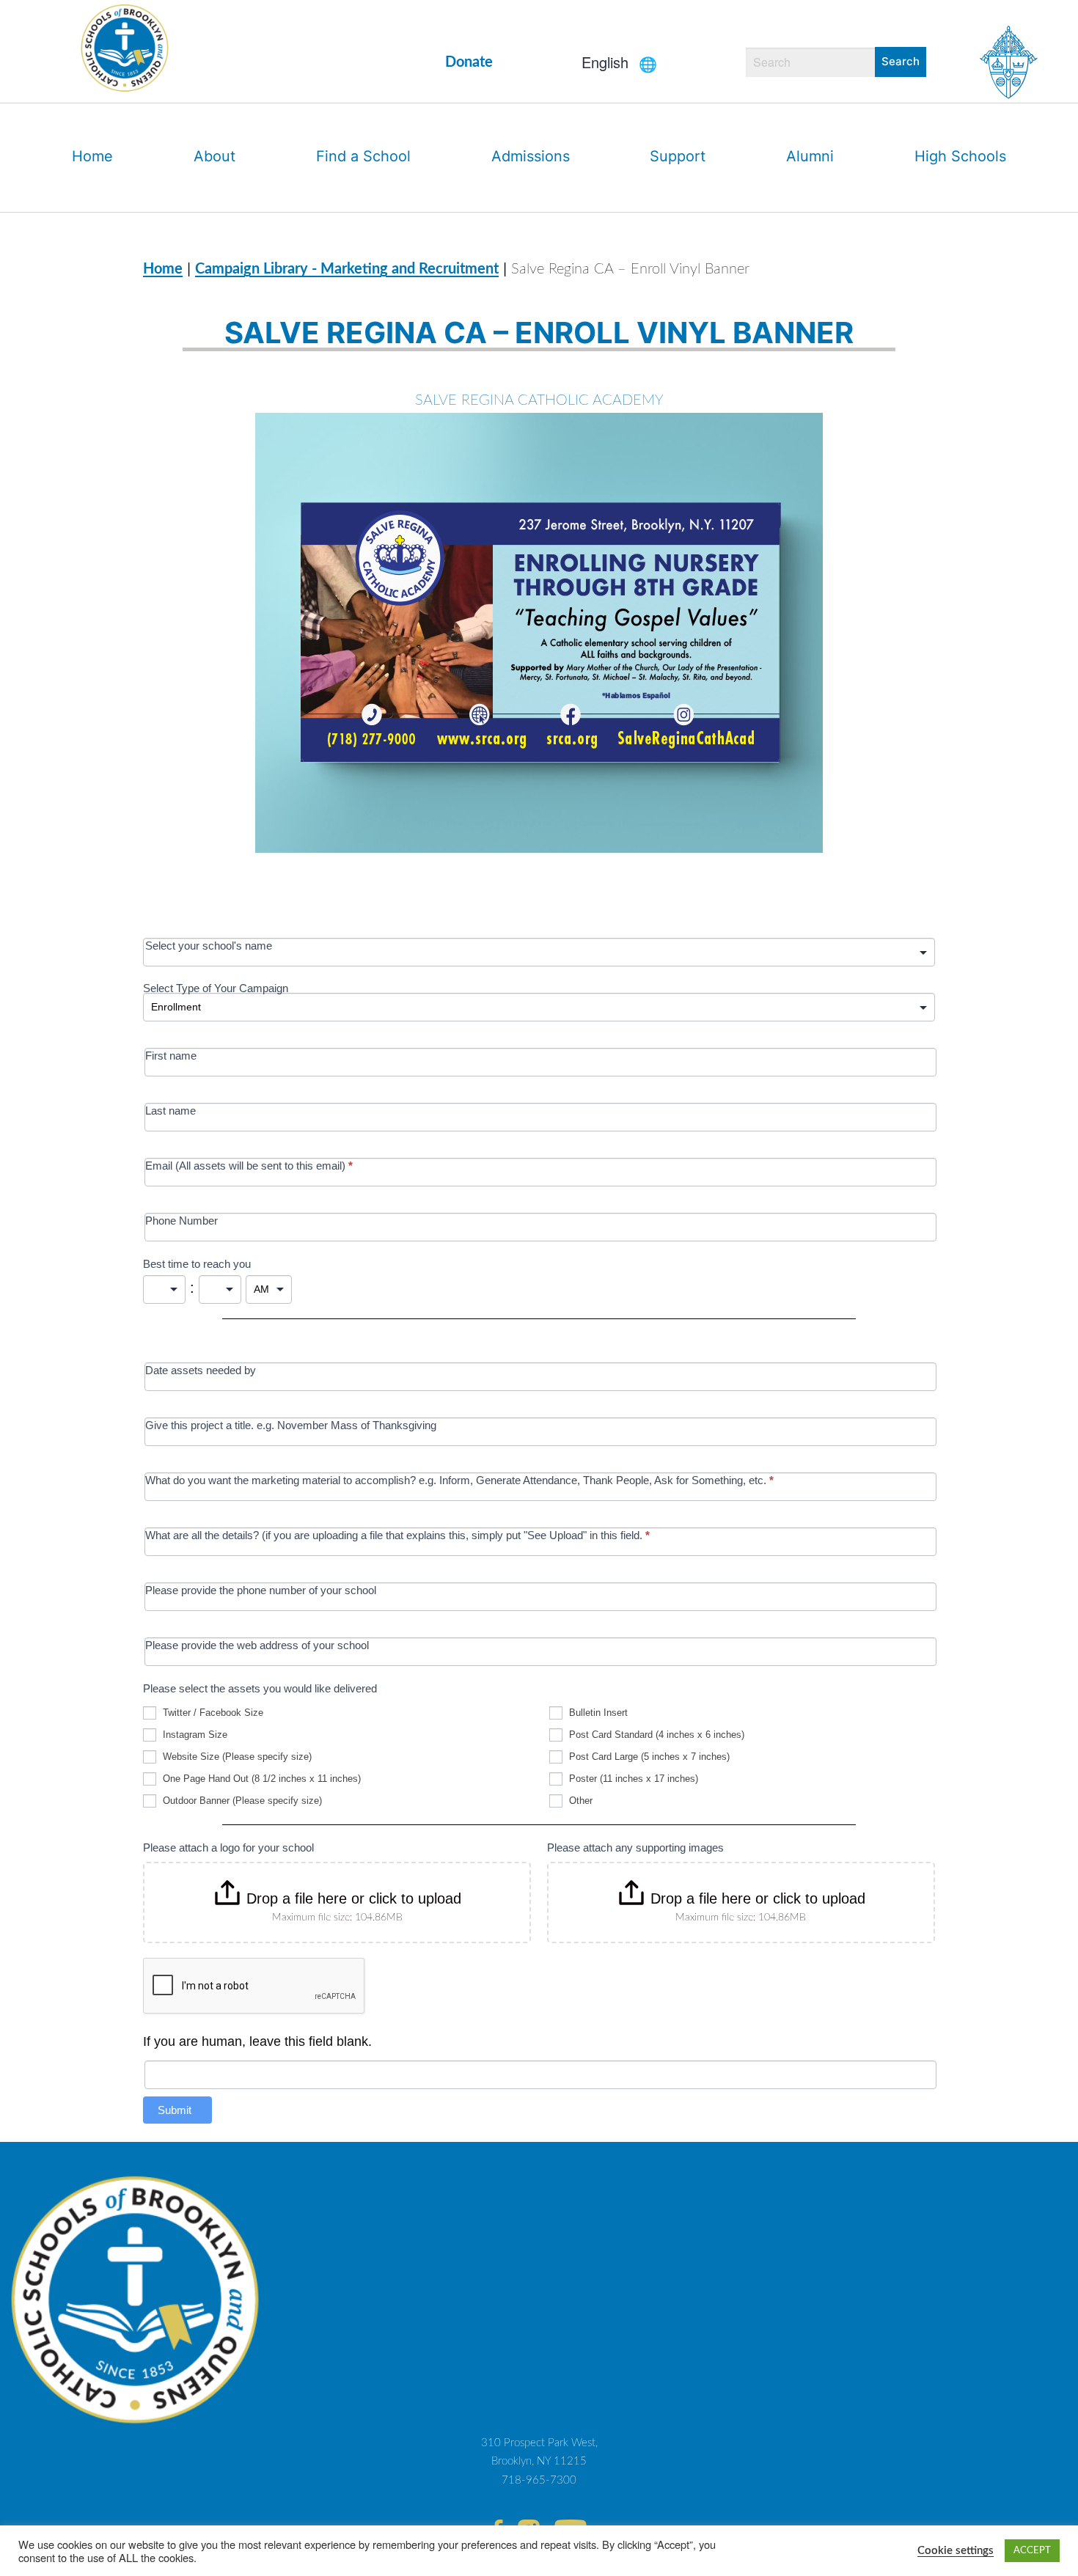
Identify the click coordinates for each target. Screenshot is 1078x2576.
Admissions (531, 156)
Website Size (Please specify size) (236, 1757)
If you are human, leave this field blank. (257, 2041)
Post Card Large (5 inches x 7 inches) (648, 1757)
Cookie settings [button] (956, 2551)
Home (92, 156)
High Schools (960, 156)
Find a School (363, 156)
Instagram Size (194, 1735)
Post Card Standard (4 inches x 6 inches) (655, 1735)
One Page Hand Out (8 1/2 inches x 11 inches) (260, 1779)
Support (678, 156)
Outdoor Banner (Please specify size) (241, 1801)
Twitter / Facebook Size (212, 1713)
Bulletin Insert (597, 1713)
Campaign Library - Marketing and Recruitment (347, 269)
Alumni (810, 156)
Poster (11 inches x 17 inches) (632, 1779)
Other (579, 1801)
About (214, 156)
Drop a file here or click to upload (354, 1898)
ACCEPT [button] (1032, 2551)
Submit (175, 2110)
